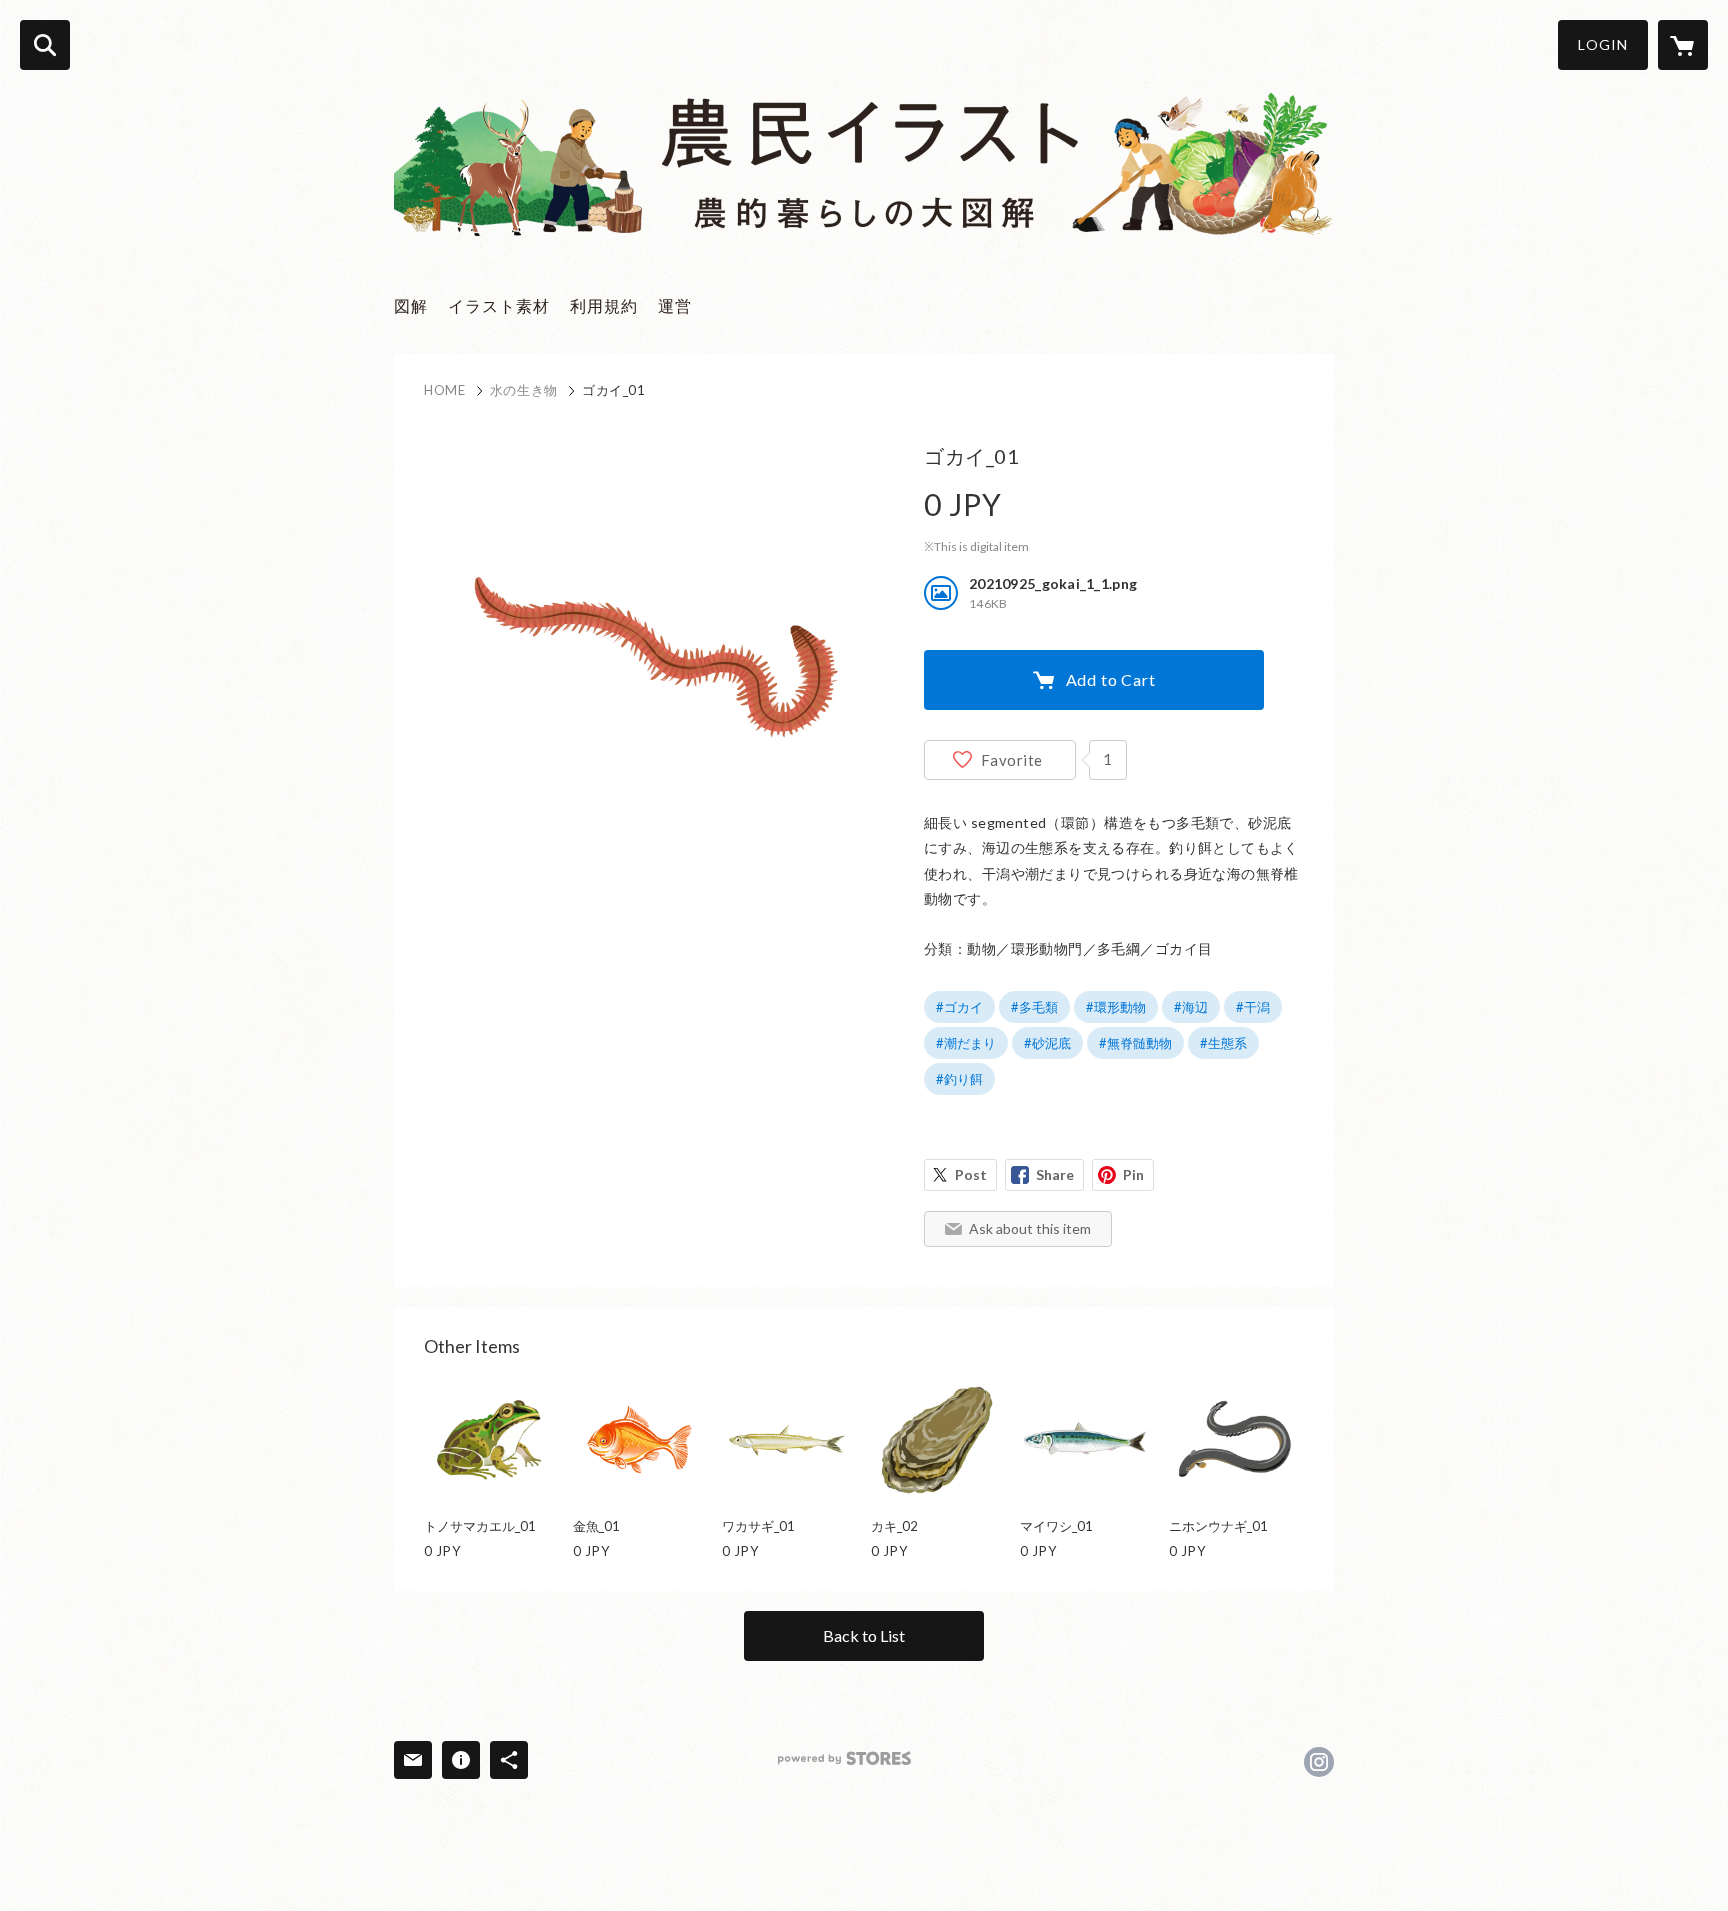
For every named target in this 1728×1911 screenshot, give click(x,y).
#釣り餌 (959, 1079)
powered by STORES (844, 1758)
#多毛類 (1034, 1007)
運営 (675, 305)
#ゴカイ (959, 1007)
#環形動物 (1116, 1007)
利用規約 (604, 305)
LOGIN (1603, 44)
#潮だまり (966, 1043)
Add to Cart (1111, 679)
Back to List (864, 1635)
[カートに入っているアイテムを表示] (1683, 45)
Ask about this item (1030, 1228)
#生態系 (1223, 1043)
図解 (411, 305)
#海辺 (1191, 1007)
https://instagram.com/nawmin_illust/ (1319, 1762)
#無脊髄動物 (1135, 1043)
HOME (445, 390)
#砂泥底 (1047, 1043)
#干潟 (1253, 1007)
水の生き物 (524, 390)
